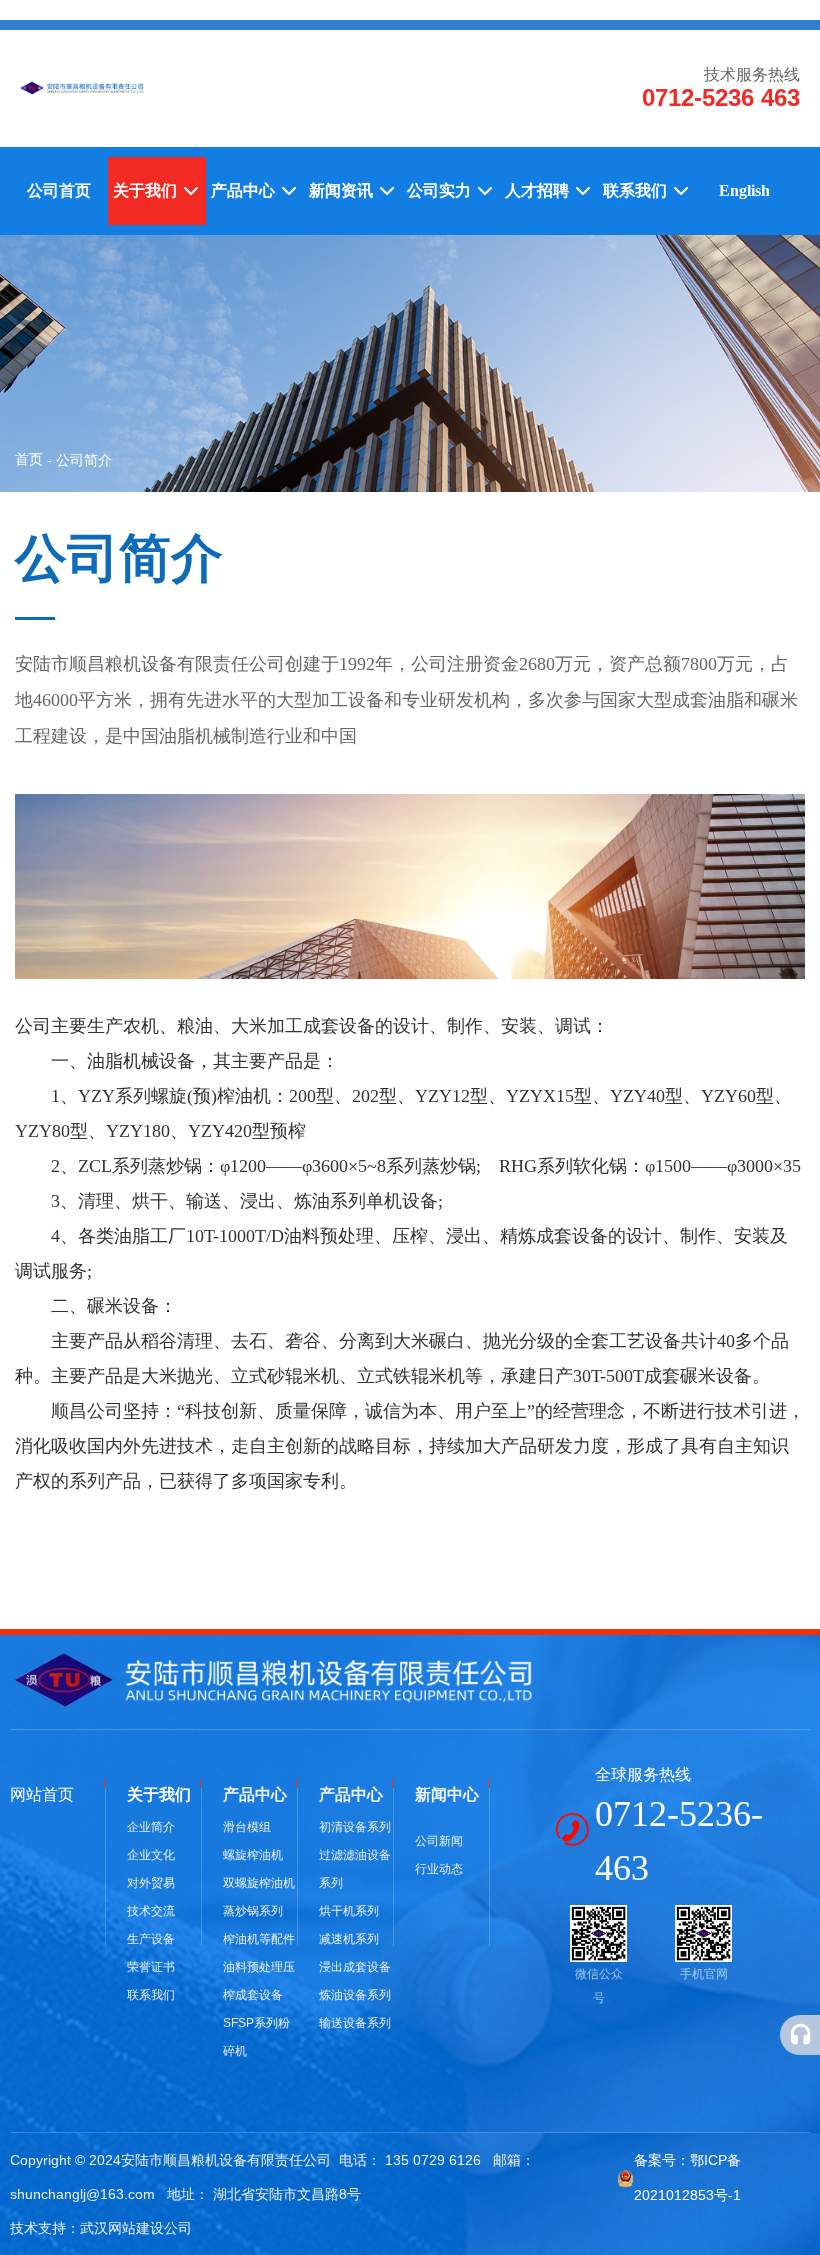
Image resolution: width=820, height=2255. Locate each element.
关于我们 (147, 190)
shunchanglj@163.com (82, 2194)
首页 (31, 459)
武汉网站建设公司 (136, 2228)
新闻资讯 (343, 190)
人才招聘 (539, 190)
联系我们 (637, 190)
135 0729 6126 (433, 2160)
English (744, 190)
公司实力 (441, 190)
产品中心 (245, 190)
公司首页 (59, 190)
